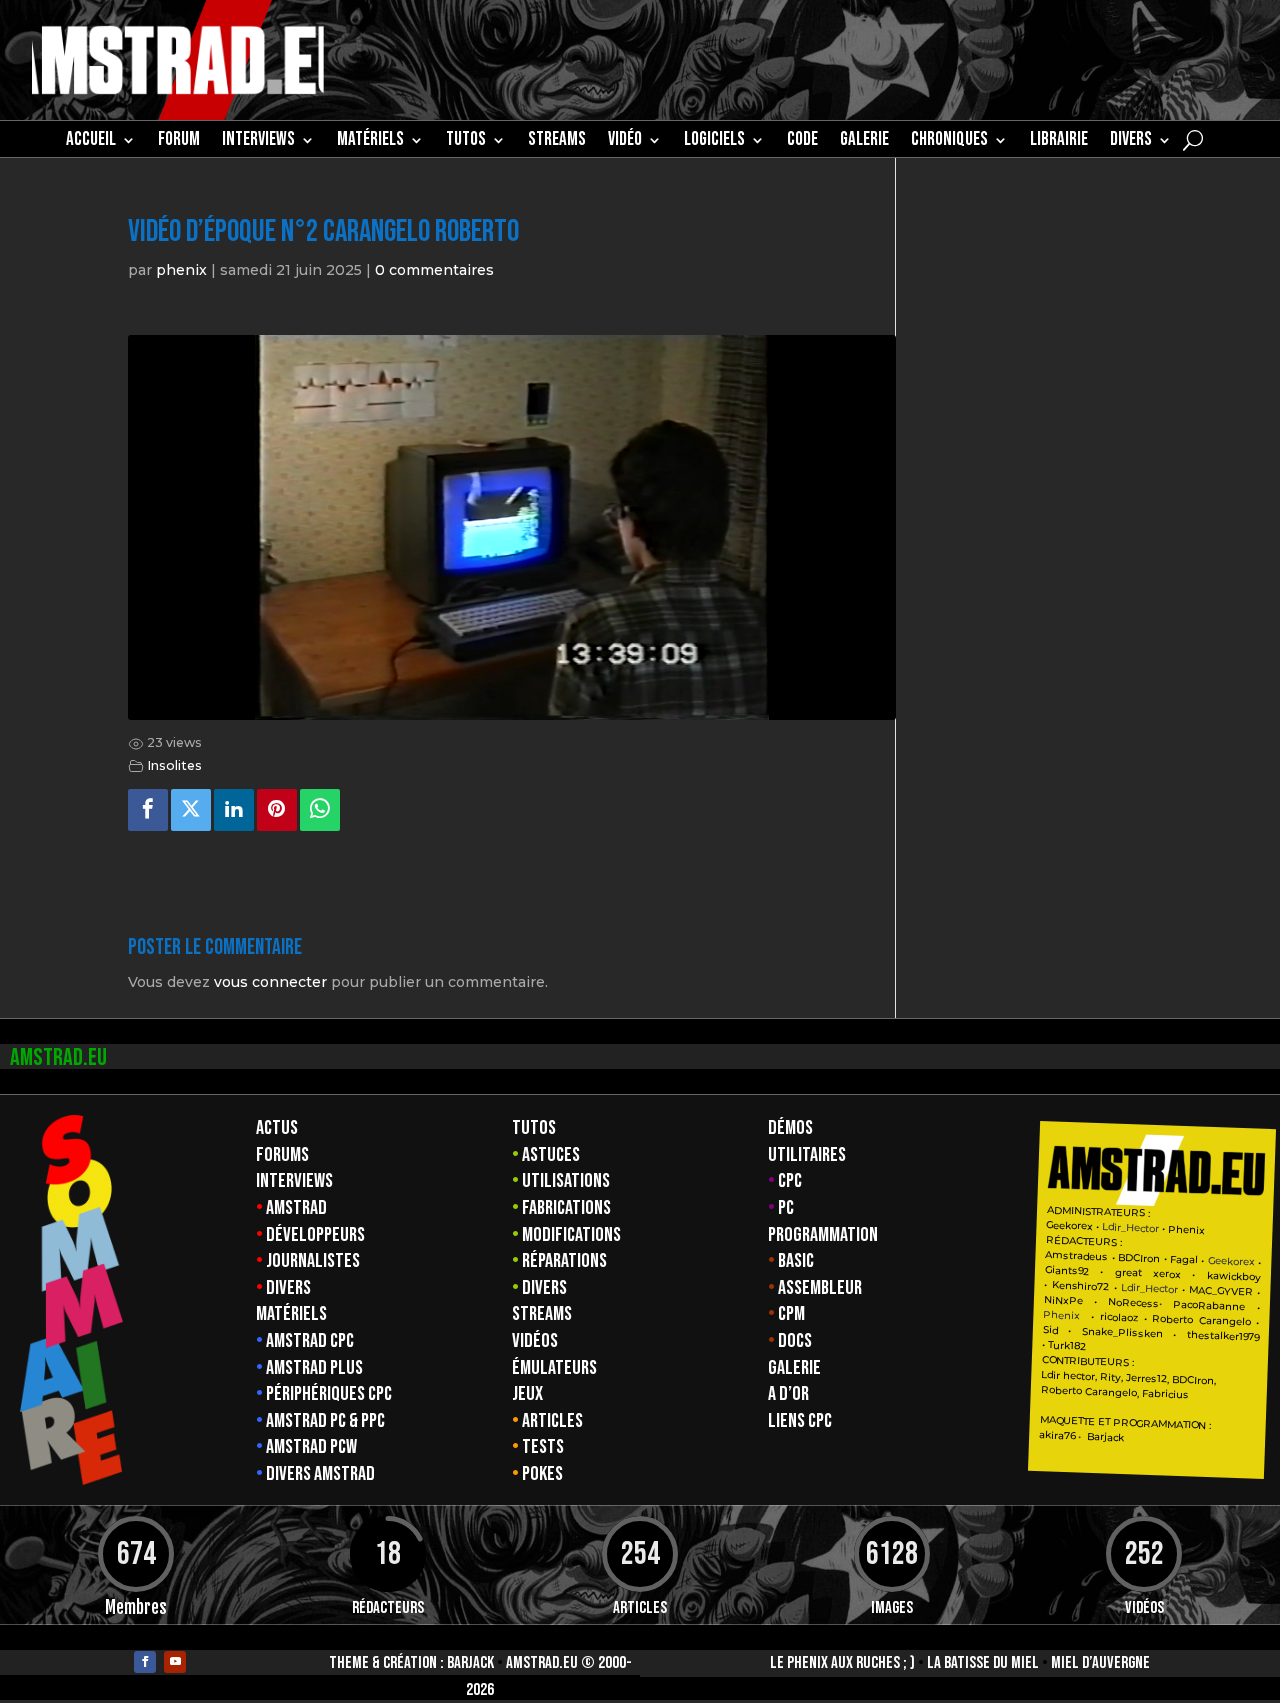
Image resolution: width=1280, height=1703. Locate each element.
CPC (790, 1181)
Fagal (1184, 1259)
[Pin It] (277, 809)
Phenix (1186, 1229)
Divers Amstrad (320, 1474)
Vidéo (625, 142)
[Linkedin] (234, 809)
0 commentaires (434, 270)
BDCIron (1139, 1258)
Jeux (527, 1394)
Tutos (534, 1128)
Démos (790, 1128)
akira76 (1057, 1435)
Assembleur (820, 1288)
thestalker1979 (1223, 1336)
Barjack (470, 1663)
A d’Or (788, 1394)
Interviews (294, 1181)
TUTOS (466, 142)
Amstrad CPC (310, 1341)
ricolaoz (1118, 1317)
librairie (1059, 142)
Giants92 (1067, 1270)
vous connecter (270, 982)
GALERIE (864, 142)
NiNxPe (1063, 1300)
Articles (552, 1421)
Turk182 (1067, 1345)
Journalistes (313, 1261)
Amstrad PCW (311, 1447)
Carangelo (1222, 1320)
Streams (542, 1314)
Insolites (174, 765)
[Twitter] (191, 809)
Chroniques (949, 142)
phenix (181, 270)
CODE (802, 142)
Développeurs (315, 1235)
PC (786, 1208)
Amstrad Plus (314, 1368)
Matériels (291, 1314)
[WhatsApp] (320, 809)
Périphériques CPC (329, 1394)
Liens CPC (800, 1421)
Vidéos (535, 1341)
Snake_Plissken (1122, 1332)
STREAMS (557, 142)
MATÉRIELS (370, 142)
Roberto (1172, 1319)
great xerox (1148, 1272)
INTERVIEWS (258, 142)
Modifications (571, 1235)
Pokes (542, 1474)
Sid (1050, 1330)
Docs (795, 1341)
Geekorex (1071, 1225)
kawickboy (1234, 1276)
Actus (277, 1128)
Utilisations (566, 1181)
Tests (543, 1447)
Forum (179, 142)
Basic (796, 1261)
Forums (282, 1155)
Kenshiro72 (1080, 1285)
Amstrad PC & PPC (325, 1421)
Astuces (551, 1155)
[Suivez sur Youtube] (175, 1662)
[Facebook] (148, 809)
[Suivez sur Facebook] (145, 1662)
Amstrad (296, 1208)
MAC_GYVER (1221, 1290)
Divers (1131, 142)
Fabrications (566, 1208)
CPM (791, 1314)
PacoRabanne (1209, 1305)
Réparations (564, 1261)
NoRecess (1133, 1302)
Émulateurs (554, 1368)
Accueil (91, 142)
